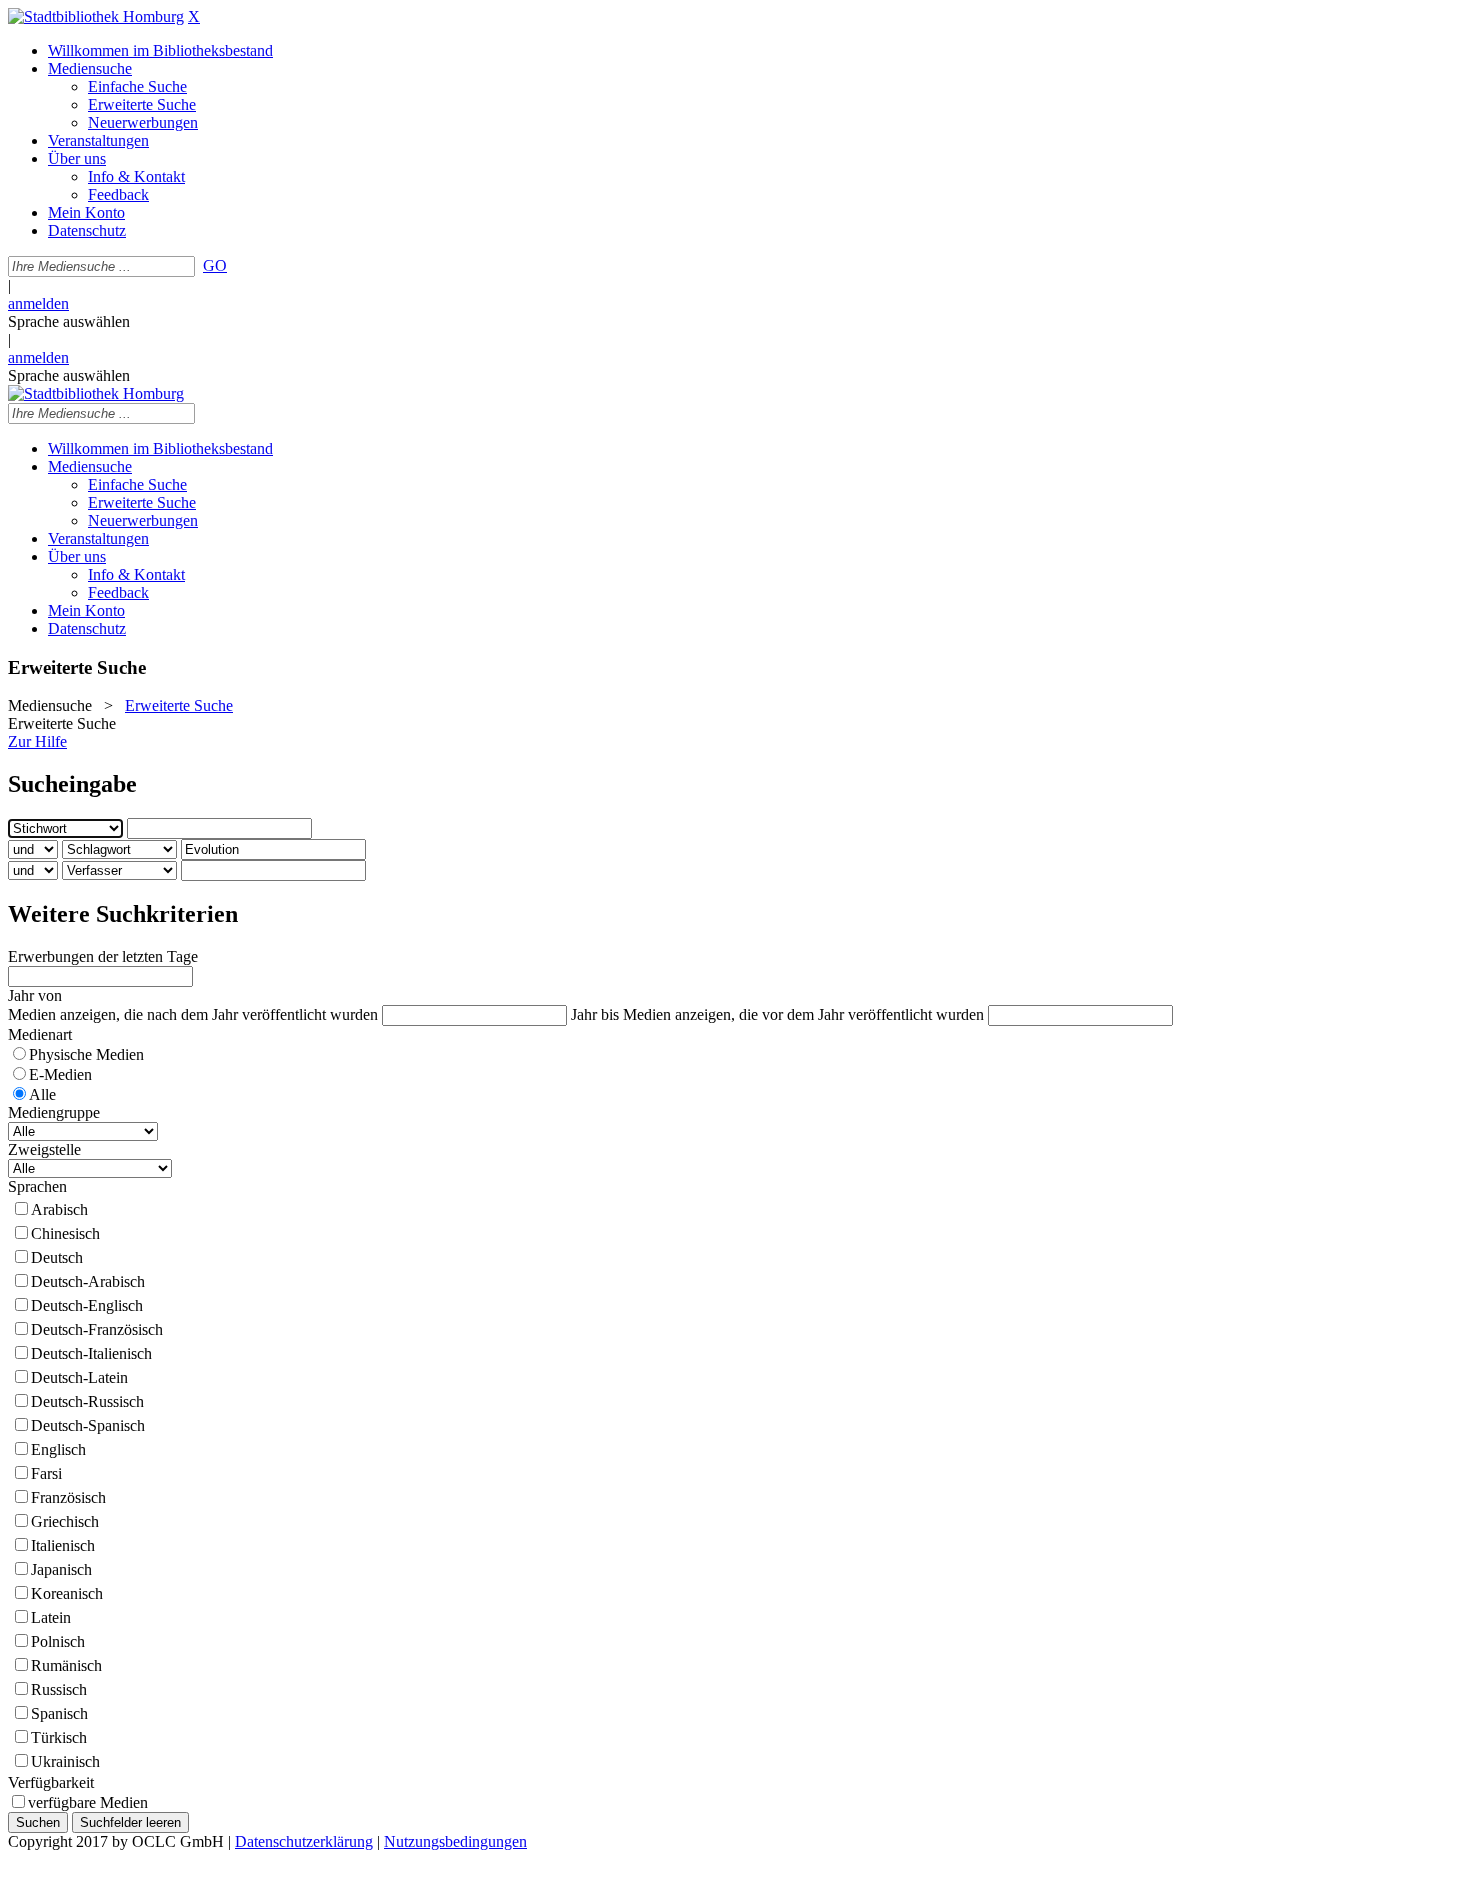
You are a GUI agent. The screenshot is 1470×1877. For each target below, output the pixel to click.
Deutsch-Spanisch (88, 1425)
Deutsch (57, 1257)
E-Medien (60, 1074)
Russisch (59, 1689)
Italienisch (63, 1545)
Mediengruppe (54, 1112)
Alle (42, 1094)
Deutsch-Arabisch (88, 1281)
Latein (51, 1617)
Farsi (46, 1473)
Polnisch (58, 1641)
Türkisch (59, 1737)
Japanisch (61, 1569)
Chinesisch (65, 1233)
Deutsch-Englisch (87, 1305)
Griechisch (65, 1521)
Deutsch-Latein (79, 1377)
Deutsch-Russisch (87, 1401)
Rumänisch (66, 1665)
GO (215, 265)
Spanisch (59, 1713)
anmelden (38, 303)
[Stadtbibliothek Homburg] (96, 16)
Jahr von (35, 995)
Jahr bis (595, 1014)
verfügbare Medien (88, 1802)
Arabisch (59, 1209)
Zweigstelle (44, 1149)
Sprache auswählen (69, 321)
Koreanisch (67, 1593)
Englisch (58, 1449)
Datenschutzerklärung (304, 1841)
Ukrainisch (65, 1761)
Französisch (68, 1497)
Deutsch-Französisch (97, 1329)
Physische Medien (86, 1054)
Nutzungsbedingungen (455, 1841)
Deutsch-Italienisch (91, 1353)
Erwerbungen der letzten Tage (103, 956)
